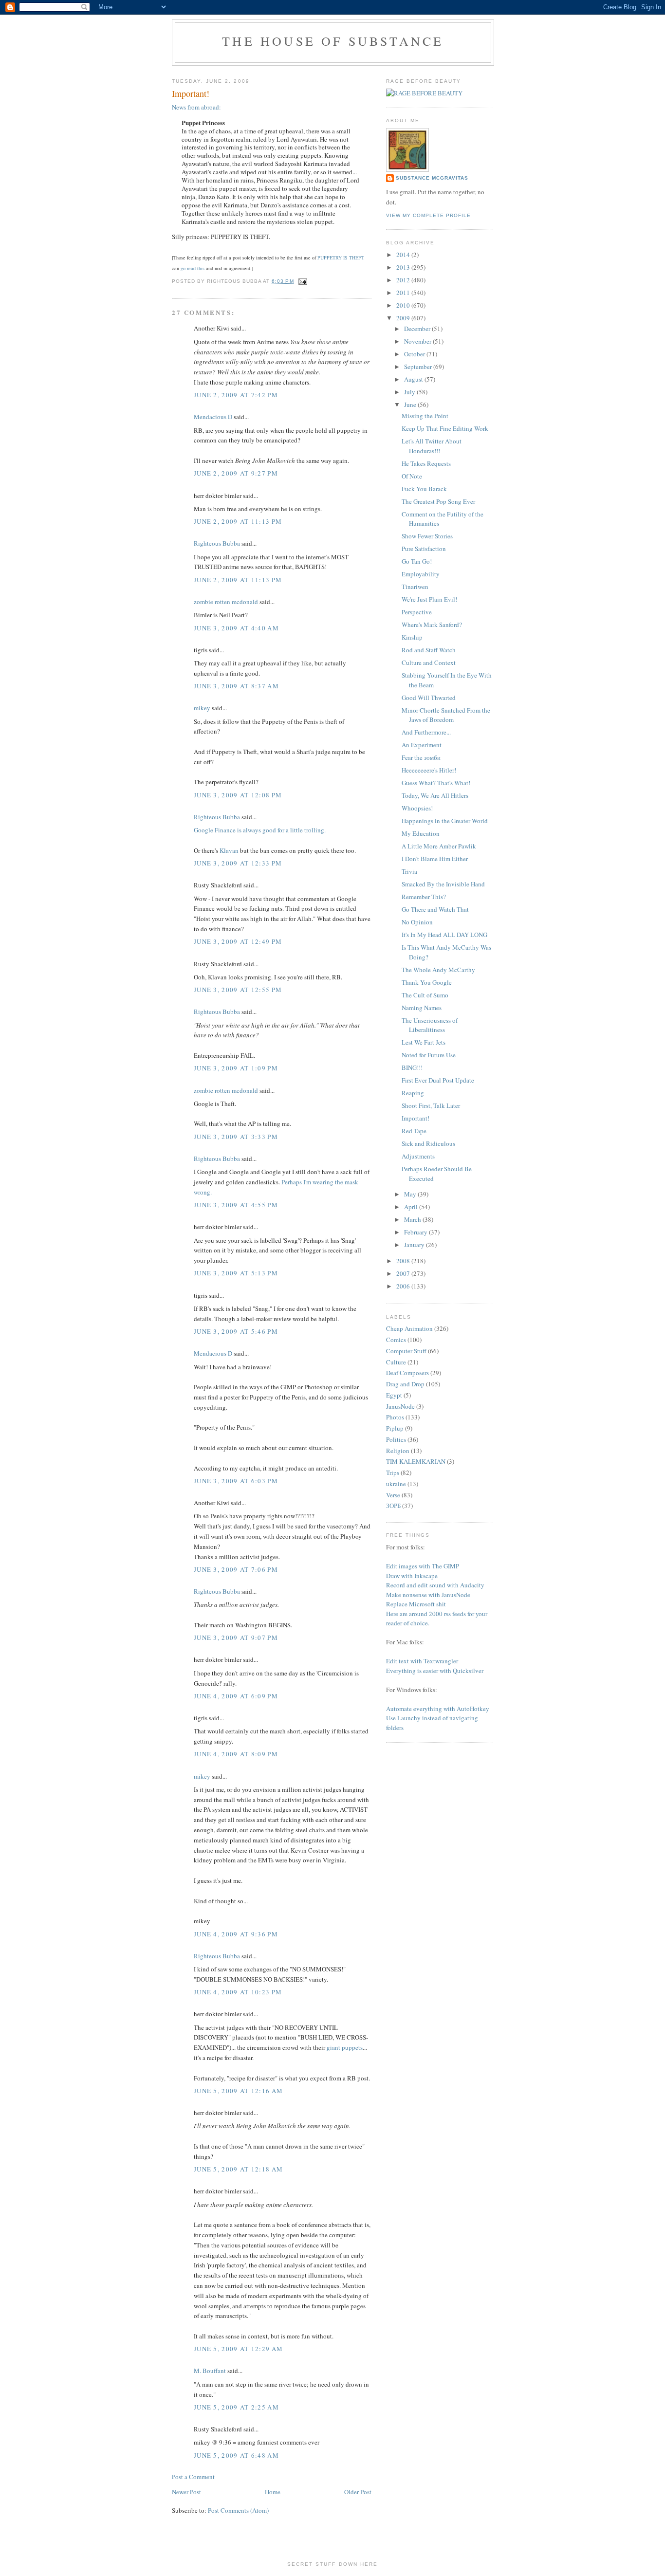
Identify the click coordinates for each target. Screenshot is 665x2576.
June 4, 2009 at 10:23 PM (238, 1992)
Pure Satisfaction (424, 549)
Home (273, 2492)
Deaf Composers (407, 1373)
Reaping (413, 1093)
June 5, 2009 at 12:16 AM (238, 2091)
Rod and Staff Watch (429, 650)
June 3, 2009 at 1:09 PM (236, 1068)
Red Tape (414, 1131)
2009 (404, 318)
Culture (396, 1362)
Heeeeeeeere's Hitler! (429, 770)
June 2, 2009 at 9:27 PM (236, 473)
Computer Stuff (406, 1351)
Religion (398, 1451)
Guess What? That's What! (436, 783)
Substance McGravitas (432, 178)
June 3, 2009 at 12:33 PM (238, 863)
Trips (393, 1472)
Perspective (417, 612)
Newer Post (186, 2492)
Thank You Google (427, 982)
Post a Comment (193, 2477)
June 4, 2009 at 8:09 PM (236, 1754)
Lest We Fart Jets (424, 1042)
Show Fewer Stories (427, 536)
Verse (393, 1495)
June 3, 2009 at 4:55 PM (236, 1205)
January (415, 1245)
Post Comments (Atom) (238, 2510)
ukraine (396, 1484)
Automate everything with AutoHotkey (438, 1709)
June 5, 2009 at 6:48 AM (236, 2455)
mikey (202, 708)
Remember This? (424, 897)
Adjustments (418, 1156)
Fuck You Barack (424, 489)
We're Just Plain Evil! (429, 599)
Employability (421, 574)
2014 (404, 255)
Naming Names (422, 1008)
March (413, 1219)
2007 (404, 1273)
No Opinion (417, 922)
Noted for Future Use (429, 1055)
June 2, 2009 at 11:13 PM (238, 521)
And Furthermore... (426, 732)
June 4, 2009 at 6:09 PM (236, 1696)
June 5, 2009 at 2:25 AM (236, 2407)
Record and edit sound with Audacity (435, 1585)
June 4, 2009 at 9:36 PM (236, 1934)
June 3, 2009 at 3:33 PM (236, 1137)
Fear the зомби (421, 757)
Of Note (412, 476)
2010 (404, 305)
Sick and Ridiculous (428, 1143)
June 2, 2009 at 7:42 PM (236, 395)
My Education (421, 833)
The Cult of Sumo (425, 995)
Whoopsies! (417, 808)
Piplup (395, 1428)
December (418, 329)
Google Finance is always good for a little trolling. (260, 830)
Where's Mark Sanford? (432, 625)
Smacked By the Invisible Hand (443, 884)
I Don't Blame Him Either (435, 859)
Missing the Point (425, 416)
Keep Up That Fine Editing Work (445, 428)
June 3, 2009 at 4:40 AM (236, 628)
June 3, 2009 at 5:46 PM (236, 1331)
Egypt (394, 1395)
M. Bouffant (210, 2371)
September (419, 367)
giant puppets (345, 2047)
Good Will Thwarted (429, 698)
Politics (396, 1439)
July (410, 392)
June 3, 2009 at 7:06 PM (236, 1569)
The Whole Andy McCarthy (438, 970)
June (411, 405)
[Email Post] (302, 281)
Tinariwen (415, 587)
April (412, 1207)
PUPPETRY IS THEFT (341, 258)
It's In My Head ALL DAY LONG (444, 935)
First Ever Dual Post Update (438, 1080)
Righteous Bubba (217, 543)
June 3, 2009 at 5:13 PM (236, 1273)
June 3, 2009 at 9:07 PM (236, 1638)
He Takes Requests (426, 463)
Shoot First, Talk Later (431, 1105)
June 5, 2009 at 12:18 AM (238, 2169)
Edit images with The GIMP (423, 1566)
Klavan (229, 850)
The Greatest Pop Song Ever (438, 501)
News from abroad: (196, 107)
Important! (416, 1118)
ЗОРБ (393, 1506)
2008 (404, 1261)
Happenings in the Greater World (445, 821)
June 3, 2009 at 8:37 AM (236, 686)
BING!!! (412, 1067)
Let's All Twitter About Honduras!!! (432, 446)
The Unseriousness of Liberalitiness (430, 1025)
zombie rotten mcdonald (226, 602)
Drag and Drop (405, 1384)
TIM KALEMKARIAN (416, 1461)
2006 (404, 1286)
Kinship (412, 637)
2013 (404, 267)
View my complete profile (428, 215)
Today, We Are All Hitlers (435, 795)
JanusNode (400, 1406)
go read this (193, 268)
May (411, 1194)
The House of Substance (333, 41)
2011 (404, 293)
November (418, 341)
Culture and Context (429, 662)
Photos (395, 1417)
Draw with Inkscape (412, 1576)
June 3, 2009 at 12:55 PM (238, 990)
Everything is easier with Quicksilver (435, 1671)
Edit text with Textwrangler (422, 1661)
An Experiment (422, 745)
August (414, 379)
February (416, 1232)
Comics (396, 1340)
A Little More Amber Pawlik (439, 846)
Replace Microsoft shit (416, 1604)
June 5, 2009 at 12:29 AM (238, 2349)
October (415, 354)
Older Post (358, 2492)
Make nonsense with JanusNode (428, 1595)
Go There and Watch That (435, 909)
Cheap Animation (409, 1328)
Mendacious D (213, 417)
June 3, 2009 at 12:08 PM (238, 795)
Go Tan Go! (417, 561)
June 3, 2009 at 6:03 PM (236, 1481)
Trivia (409, 871)
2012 (404, 280)
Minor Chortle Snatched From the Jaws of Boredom (446, 715)
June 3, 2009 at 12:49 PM (238, 941)
